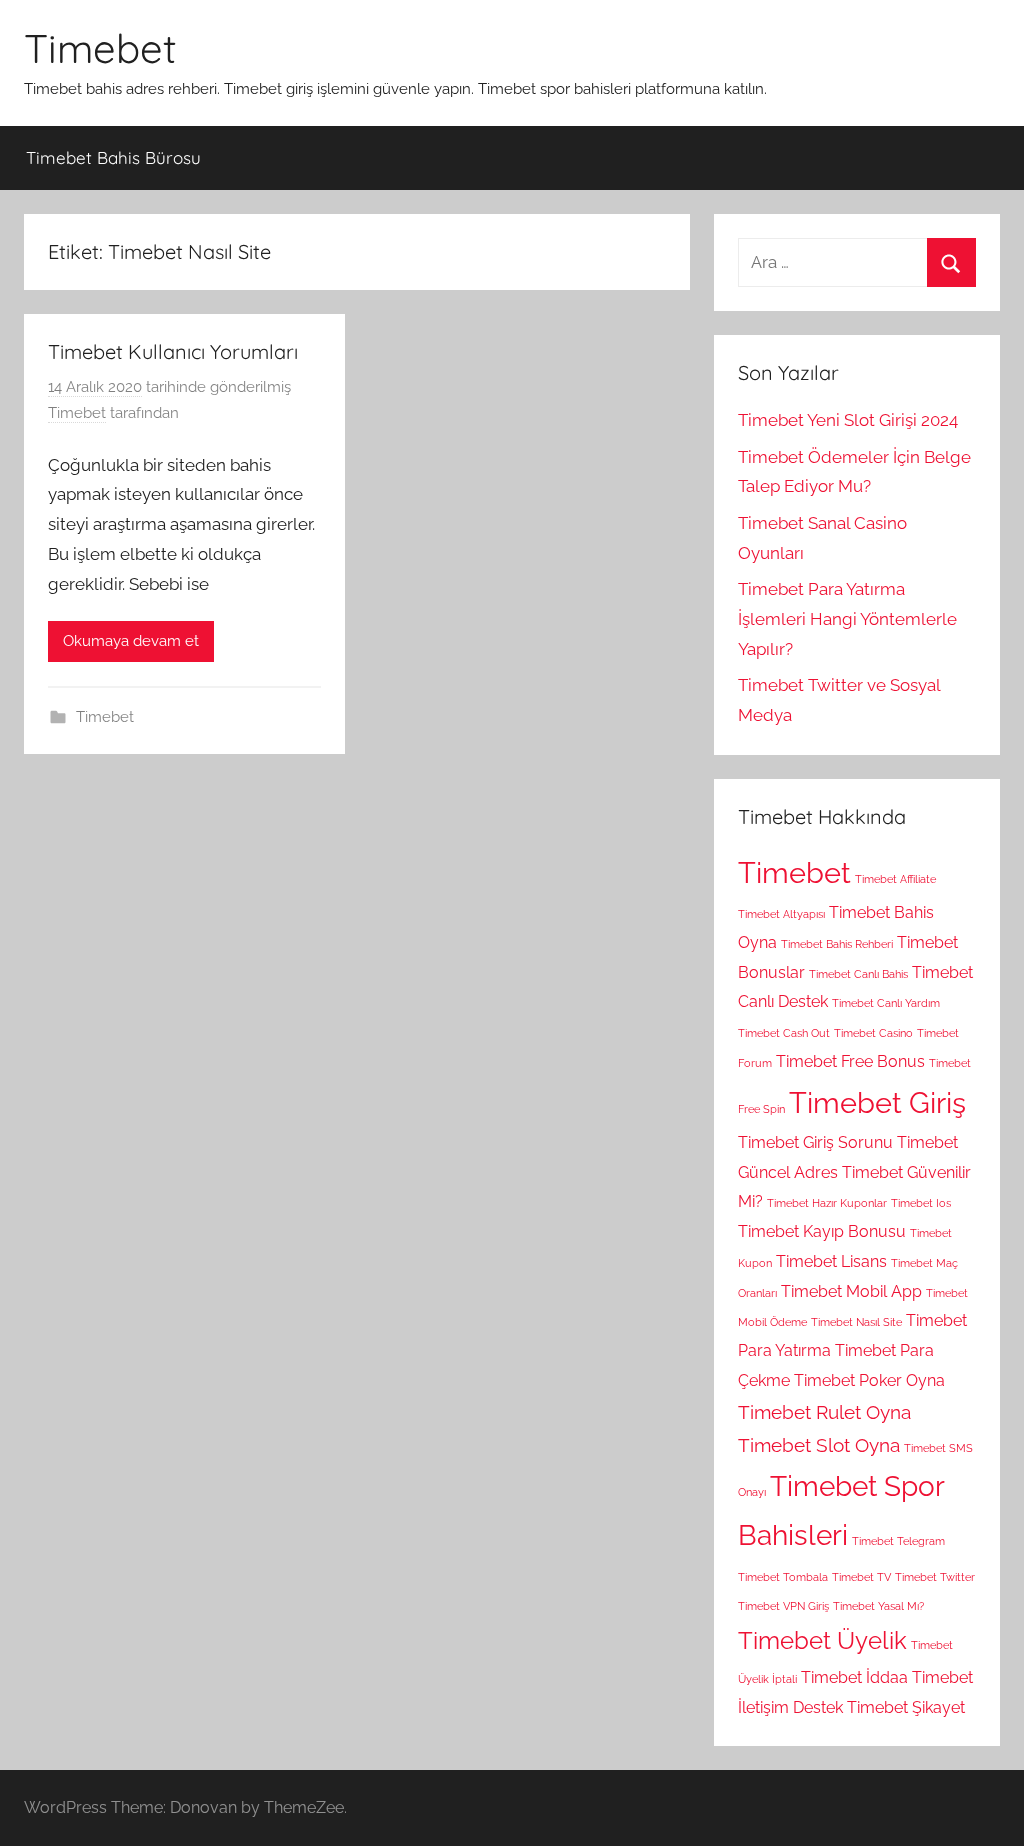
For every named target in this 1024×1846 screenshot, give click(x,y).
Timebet (100, 48)
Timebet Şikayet (906, 1707)
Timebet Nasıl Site (856, 1322)
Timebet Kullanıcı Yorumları (173, 351)
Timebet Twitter (935, 1577)
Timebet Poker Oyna (869, 1380)
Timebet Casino (873, 1033)
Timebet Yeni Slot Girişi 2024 (848, 420)
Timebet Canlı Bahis (858, 974)
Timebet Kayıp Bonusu (822, 1231)
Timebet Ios (921, 1203)
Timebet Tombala (783, 1577)
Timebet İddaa (854, 1677)
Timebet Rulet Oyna (824, 1412)
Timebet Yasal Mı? (878, 1606)
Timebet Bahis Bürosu (113, 157)
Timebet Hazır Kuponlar (827, 1203)
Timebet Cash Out (784, 1033)
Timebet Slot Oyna (819, 1445)
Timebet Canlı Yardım (886, 1003)
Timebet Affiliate (895, 879)
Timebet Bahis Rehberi (837, 944)
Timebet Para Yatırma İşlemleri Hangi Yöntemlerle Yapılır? (847, 619)
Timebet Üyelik (822, 1640)
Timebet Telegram (898, 1541)
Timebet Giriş (877, 1102)
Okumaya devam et (131, 641)
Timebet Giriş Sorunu (815, 1142)
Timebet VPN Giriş (783, 1606)
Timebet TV (861, 1577)
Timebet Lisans (831, 1261)
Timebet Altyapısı (781, 914)
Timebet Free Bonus (850, 1061)
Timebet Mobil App (851, 1291)
